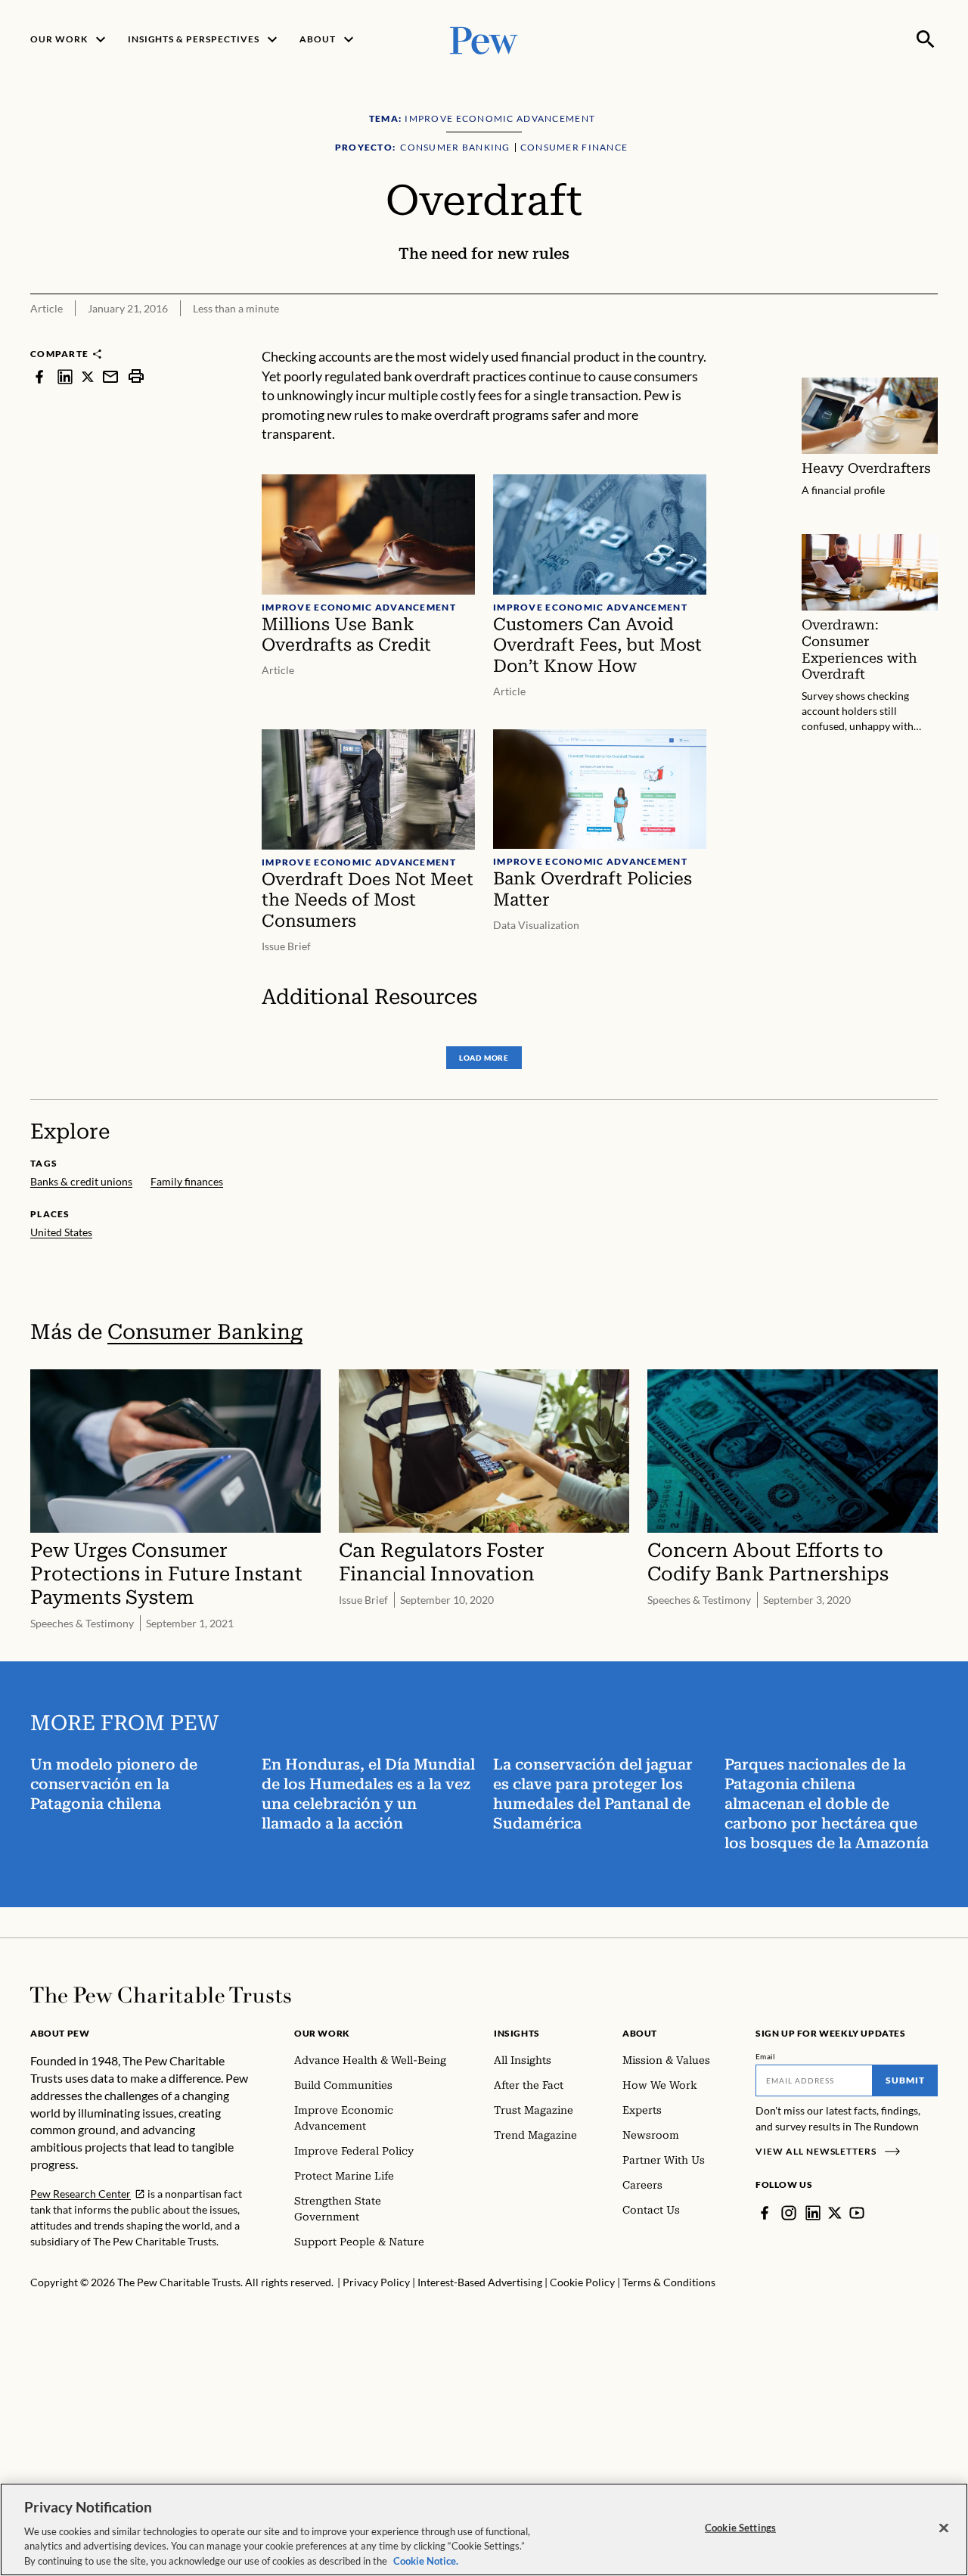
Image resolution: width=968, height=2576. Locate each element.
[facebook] (39, 376)
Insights (517, 2033)
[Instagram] (789, 2213)
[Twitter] (835, 2213)
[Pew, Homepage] (484, 39)
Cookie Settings (740, 2528)
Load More (484, 1058)
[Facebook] (765, 2213)
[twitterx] (88, 376)
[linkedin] (65, 376)
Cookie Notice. (426, 2560)
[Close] (944, 2528)
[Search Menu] (926, 39)
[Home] (161, 1995)
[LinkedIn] (813, 2213)
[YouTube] (857, 2213)
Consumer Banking (205, 1332)
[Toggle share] (929, 337)
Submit (905, 2080)
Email (766, 2056)
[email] (110, 376)
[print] (136, 376)
